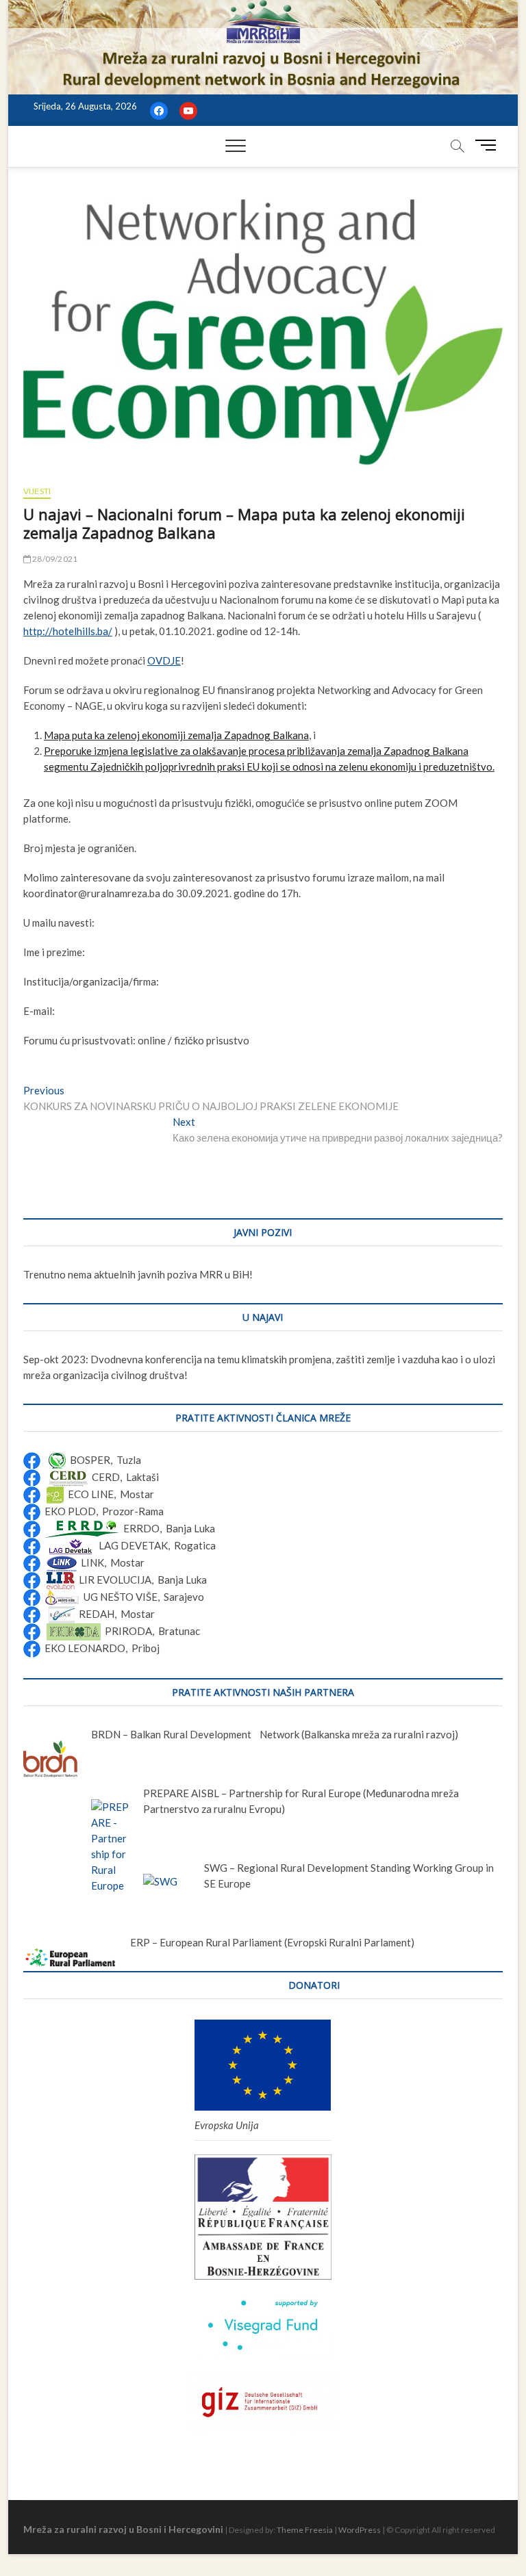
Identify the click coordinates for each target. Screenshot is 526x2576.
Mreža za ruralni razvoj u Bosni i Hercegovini (123, 2529)
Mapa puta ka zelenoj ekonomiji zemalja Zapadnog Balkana (176, 735)
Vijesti (37, 491)
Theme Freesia (305, 2530)
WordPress (360, 2530)
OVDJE (164, 660)
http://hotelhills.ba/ (68, 631)
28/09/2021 (54, 559)
